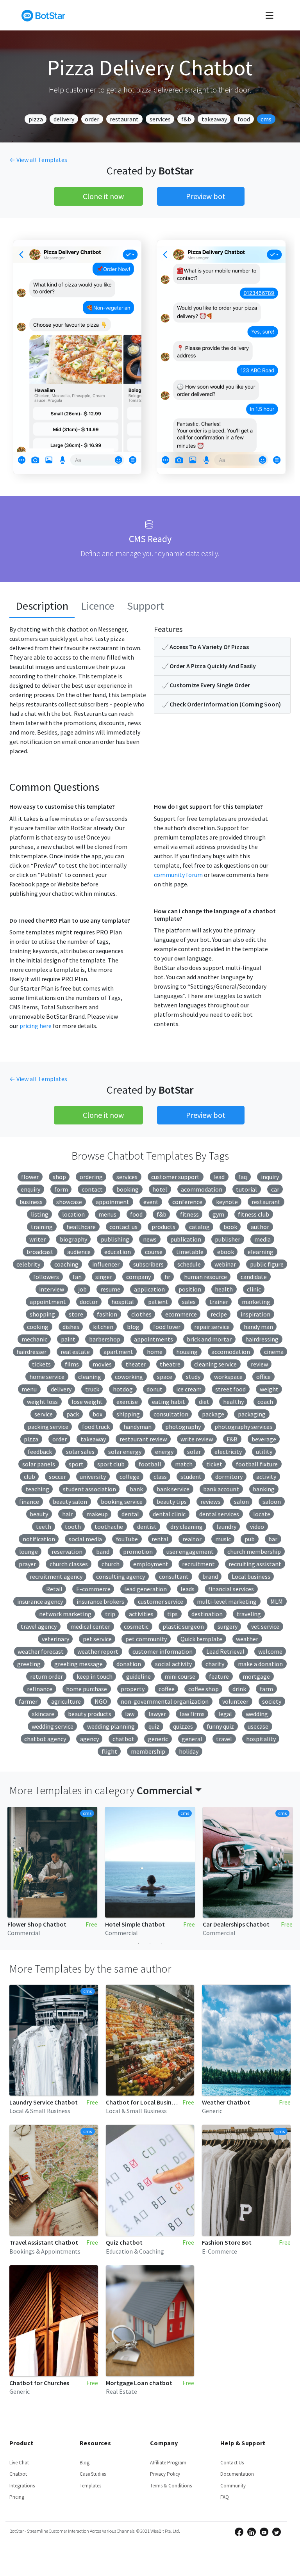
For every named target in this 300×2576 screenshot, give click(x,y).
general (192, 1739)
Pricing (17, 2497)
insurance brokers (100, 1601)
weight (269, 1389)
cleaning (90, 1377)
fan (77, 1277)
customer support (175, 1177)
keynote (227, 1202)
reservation (67, 1551)
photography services (243, 1427)
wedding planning (111, 1726)
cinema (274, 1352)
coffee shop (204, 1689)
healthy (233, 1402)
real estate (75, 1352)
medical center (90, 1626)
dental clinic (169, 1514)
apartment (118, 1352)
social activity (173, 1664)
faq (243, 1177)
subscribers (148, 1264)
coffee (167, 1689)
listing (40, 1214)
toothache (109, 1526)
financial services (231, 1589)
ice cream (189, 1389)
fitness (189, 1214)
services (160, 119)
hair (67, 1514)
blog (133, 1327)
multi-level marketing (227, 1601)
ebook (226, 1252)
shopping (42, 1314)
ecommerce (181, 1314)
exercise (127, 1402)
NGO (101, 1701)
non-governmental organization (165, 1701)
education (118, 1252)
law (130, 1714)
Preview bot (206, 196)
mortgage (256, 1676)
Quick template (201, 1639)
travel (224, 1739)
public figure (267, 1264)
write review (197, 1439)
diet (204, 1402)
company (138, 1277)
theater (136, 1364)
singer (104, 1277)
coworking (129, 1377)
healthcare (81, 1227)
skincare (43, 1714)
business (31, 1202)
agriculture (66, 1701)
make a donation (260, 1664)
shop (59, 1177)
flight (109, 1751)
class (160, 1477)
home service (47, 1377)
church (111, 1564)
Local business (251, 1576)
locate (262, 1514)
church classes (69, 1564)
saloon (272, 1501)
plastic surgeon (183, 1626)
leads (187, 1589)
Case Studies (93, 2474)
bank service (173, 1489)
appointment (48, 1302)
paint (68, 1339)
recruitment (198, 1564)
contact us (123, 1227)
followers (46, 1277)
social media (85, 1539)
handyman (137, 1427)
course (154, 1252)
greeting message (79, 1664)
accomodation (231, 1352)
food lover (167, 1327)
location (73, 1214)
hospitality (261, 1739)
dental (130, 1514)
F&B (232, 1439)
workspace (228, 1377)
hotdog (123, 1389)
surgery (228, 1626)
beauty (39, 1514)
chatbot (123, 1739)
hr (167, 1277)
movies (102, 1364)
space (165, 1377)
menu (29, 1389)
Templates (90, 2486)
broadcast (40, 1252)
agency (89, 1739)
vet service (265, 1626)
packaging (252, 1414)
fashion (107, 1314)
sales (189, 1302)
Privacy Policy (165, 2474)
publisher (228, 1239)
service (44, 1414)
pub (250, 1539)
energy (164, 1452)
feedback (40, 1452)
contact (92, 1189)
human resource (205, 1277)
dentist (147, 1526)
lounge (29, 1551)
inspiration (255, 1314)
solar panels (39, 1464)
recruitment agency (56, 1576)
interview (52, 1289)
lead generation (146, 1589)
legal (225, 1714)
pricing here (36, 1026)
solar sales (80, 1452)
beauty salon (70, 1501)
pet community (146, 1639)
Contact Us (232, 2463)
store (76, 1314)
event (151, 1202)
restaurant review (143, 1439)
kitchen (103, 1327)
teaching (37, 1489)
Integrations (22, 2486)
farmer (28, 1701)
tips (172, 1614)
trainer (219, 1302)
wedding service (53, 1726)
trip (110, 1614)
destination (207, 1614)
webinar (225, 1264)
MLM (277, 1601)
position (190, 1289)
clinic (254, 1289)
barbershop (105, 1339)
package (213, 1414)
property (133, 1689)
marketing (256, 1302)
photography (183, 1427)
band (103, 1551)
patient (158, 1302)
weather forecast (41, 1651)
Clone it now (103, 196)
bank (136, 1489)
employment (151, 1564)
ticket (214, 1464)
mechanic (34, 1339)
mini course (180, 1676)
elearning (261, 1252)
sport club (111, 1464)
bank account (221, 1489)
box (97, 1414)
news (150, 1239)
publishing (115, 1239)
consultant (174, 1576)
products (163, 1227)
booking (128, 1189)
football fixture (257, 1464)
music (223, 1539)
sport (76, 1464)
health (224, 1289)
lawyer (157, 1714)
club (29, 1477)
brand (210, 1576)
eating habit (169, 1402)
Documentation (237, 2474)
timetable (190, 1252)
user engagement (190, 1551)
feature (219, 1676)
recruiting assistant (255, 1564)
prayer (27, 1564)
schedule (189, 1264)
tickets (41, 1364)
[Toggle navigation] (270, 15)
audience (79, 1252)
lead (219, 1177)
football (150, 1464)
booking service (122, 1501)
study (193, 1377)
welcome (270, 1651)
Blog (85, 2463)
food (244, 119)
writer (37, 1239)
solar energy (125, 1452)
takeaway (214, 119)
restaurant (124, 119)
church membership (254, 1551)
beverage (264, 1439)
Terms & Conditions (171, 2486)
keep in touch (95, 1676)
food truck (96, 1427)
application (149, 1289)
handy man (258, 1327)
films (72, 1364)
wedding (257, 1714)
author (260, 1227)
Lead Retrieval (225, 1651)
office (263, 1377)
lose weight (87, 1402)
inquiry (270, 1177)
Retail (54, 1589)
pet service (97, 1639)
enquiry (30, 1189)
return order (46, 1676)
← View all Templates (38, 160)
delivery (64, 119)
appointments (154, 1339)
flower (30, 1177)
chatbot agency (45, 1739)
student (191, 1477)
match (184, 1464)
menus (107, 1214)
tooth (73, 1526)
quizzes (183, 1726)
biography (73, 1239)
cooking (38, 1327)
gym (218, 1214)
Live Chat (19, 2463)
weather (247, 1639)
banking (264, 1489)
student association (89, 1489)
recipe (219, 1314)
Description (42, 606)
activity (266, 1477)
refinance (40, 1689)
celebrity (28, 1264)
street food (230, 1389)
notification (39, 1539)
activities (141, 1614)
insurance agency (40, 1601)
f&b (186, 119)
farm (266, 1689)
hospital (123, 1302)
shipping (128, 1414)
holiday (189, 1751)
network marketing (65, 1614)
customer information (162, 1651)
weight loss (42, 1402)
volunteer (235, 1701)
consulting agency (121, 1576)
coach (265, 1402)
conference (187, 1202)
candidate (254, 1277)
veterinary (55, 1639)
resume (110, 1289)
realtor (192, 1539)
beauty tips (172, 1501)
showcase (69, 1202)
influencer (106, 1264)
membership (148, 1751)
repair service (212, 1327)
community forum (178, 875)
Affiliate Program (168, 2463)
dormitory (229, 1477)
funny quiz (220, 1726)
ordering (91, 1177)
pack (73, 1414)
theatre (170, 1364)
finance (29, 1501)
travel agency (39, 1626)
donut (154, 1389)
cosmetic (136, 1626)
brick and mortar (209, 1339)
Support (146, 606)
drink (239, 1689)
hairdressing (262, 1339)
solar (194, 1452)
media (262, 1239)
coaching (66, 1264)
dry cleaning (187, 1526)
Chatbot (18, 2474)
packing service (48, 1427)
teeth (44, 1526)
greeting (29, 1664)
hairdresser (31, 1352)
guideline (138, 1676)
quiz (154, 1726)
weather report (98, 1651)
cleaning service (215, 1364)
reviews (210, 1501)
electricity (228, 1452)
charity (215, 1664)
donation (129, 1664)
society (272, 1701)
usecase (258, 1726)
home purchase (87, 1689)
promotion (138, 1551)
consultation (171, 1414)
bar (273, 1539)
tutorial (246, 1189)
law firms (192, 1714)
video (257, 1526)
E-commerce (93, 1589)
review (259, 1364)
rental (160, 1539)
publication (186, 1239)
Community (233, 2486)
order (92, 119)
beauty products (90, 1714)
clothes (141, 1314)
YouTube (127, 1539)
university (93, 1477)
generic (158, 1739)
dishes (71, 1327)
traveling (249, 1614)
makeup (97, 1514)
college (129, 1477)
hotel (160, 1189)
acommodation (202, 1189)
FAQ (225, 2497)
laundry (226, 1526)
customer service (161, 1601)
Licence (98, 606)
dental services (219, 1514)
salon (241, 1501)
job (82, 1289)
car (275, 1189)
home (155, 1352)
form (61, 1189)
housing (187, 1352)
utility (264, 1452)
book (230, 1227)
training (42, 1227)
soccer (57, 1477)
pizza (36, 119)
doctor (89, 1302)
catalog (199, 1227)
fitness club (254, 1214)
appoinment (112, 1202)
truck (92, 1389)
